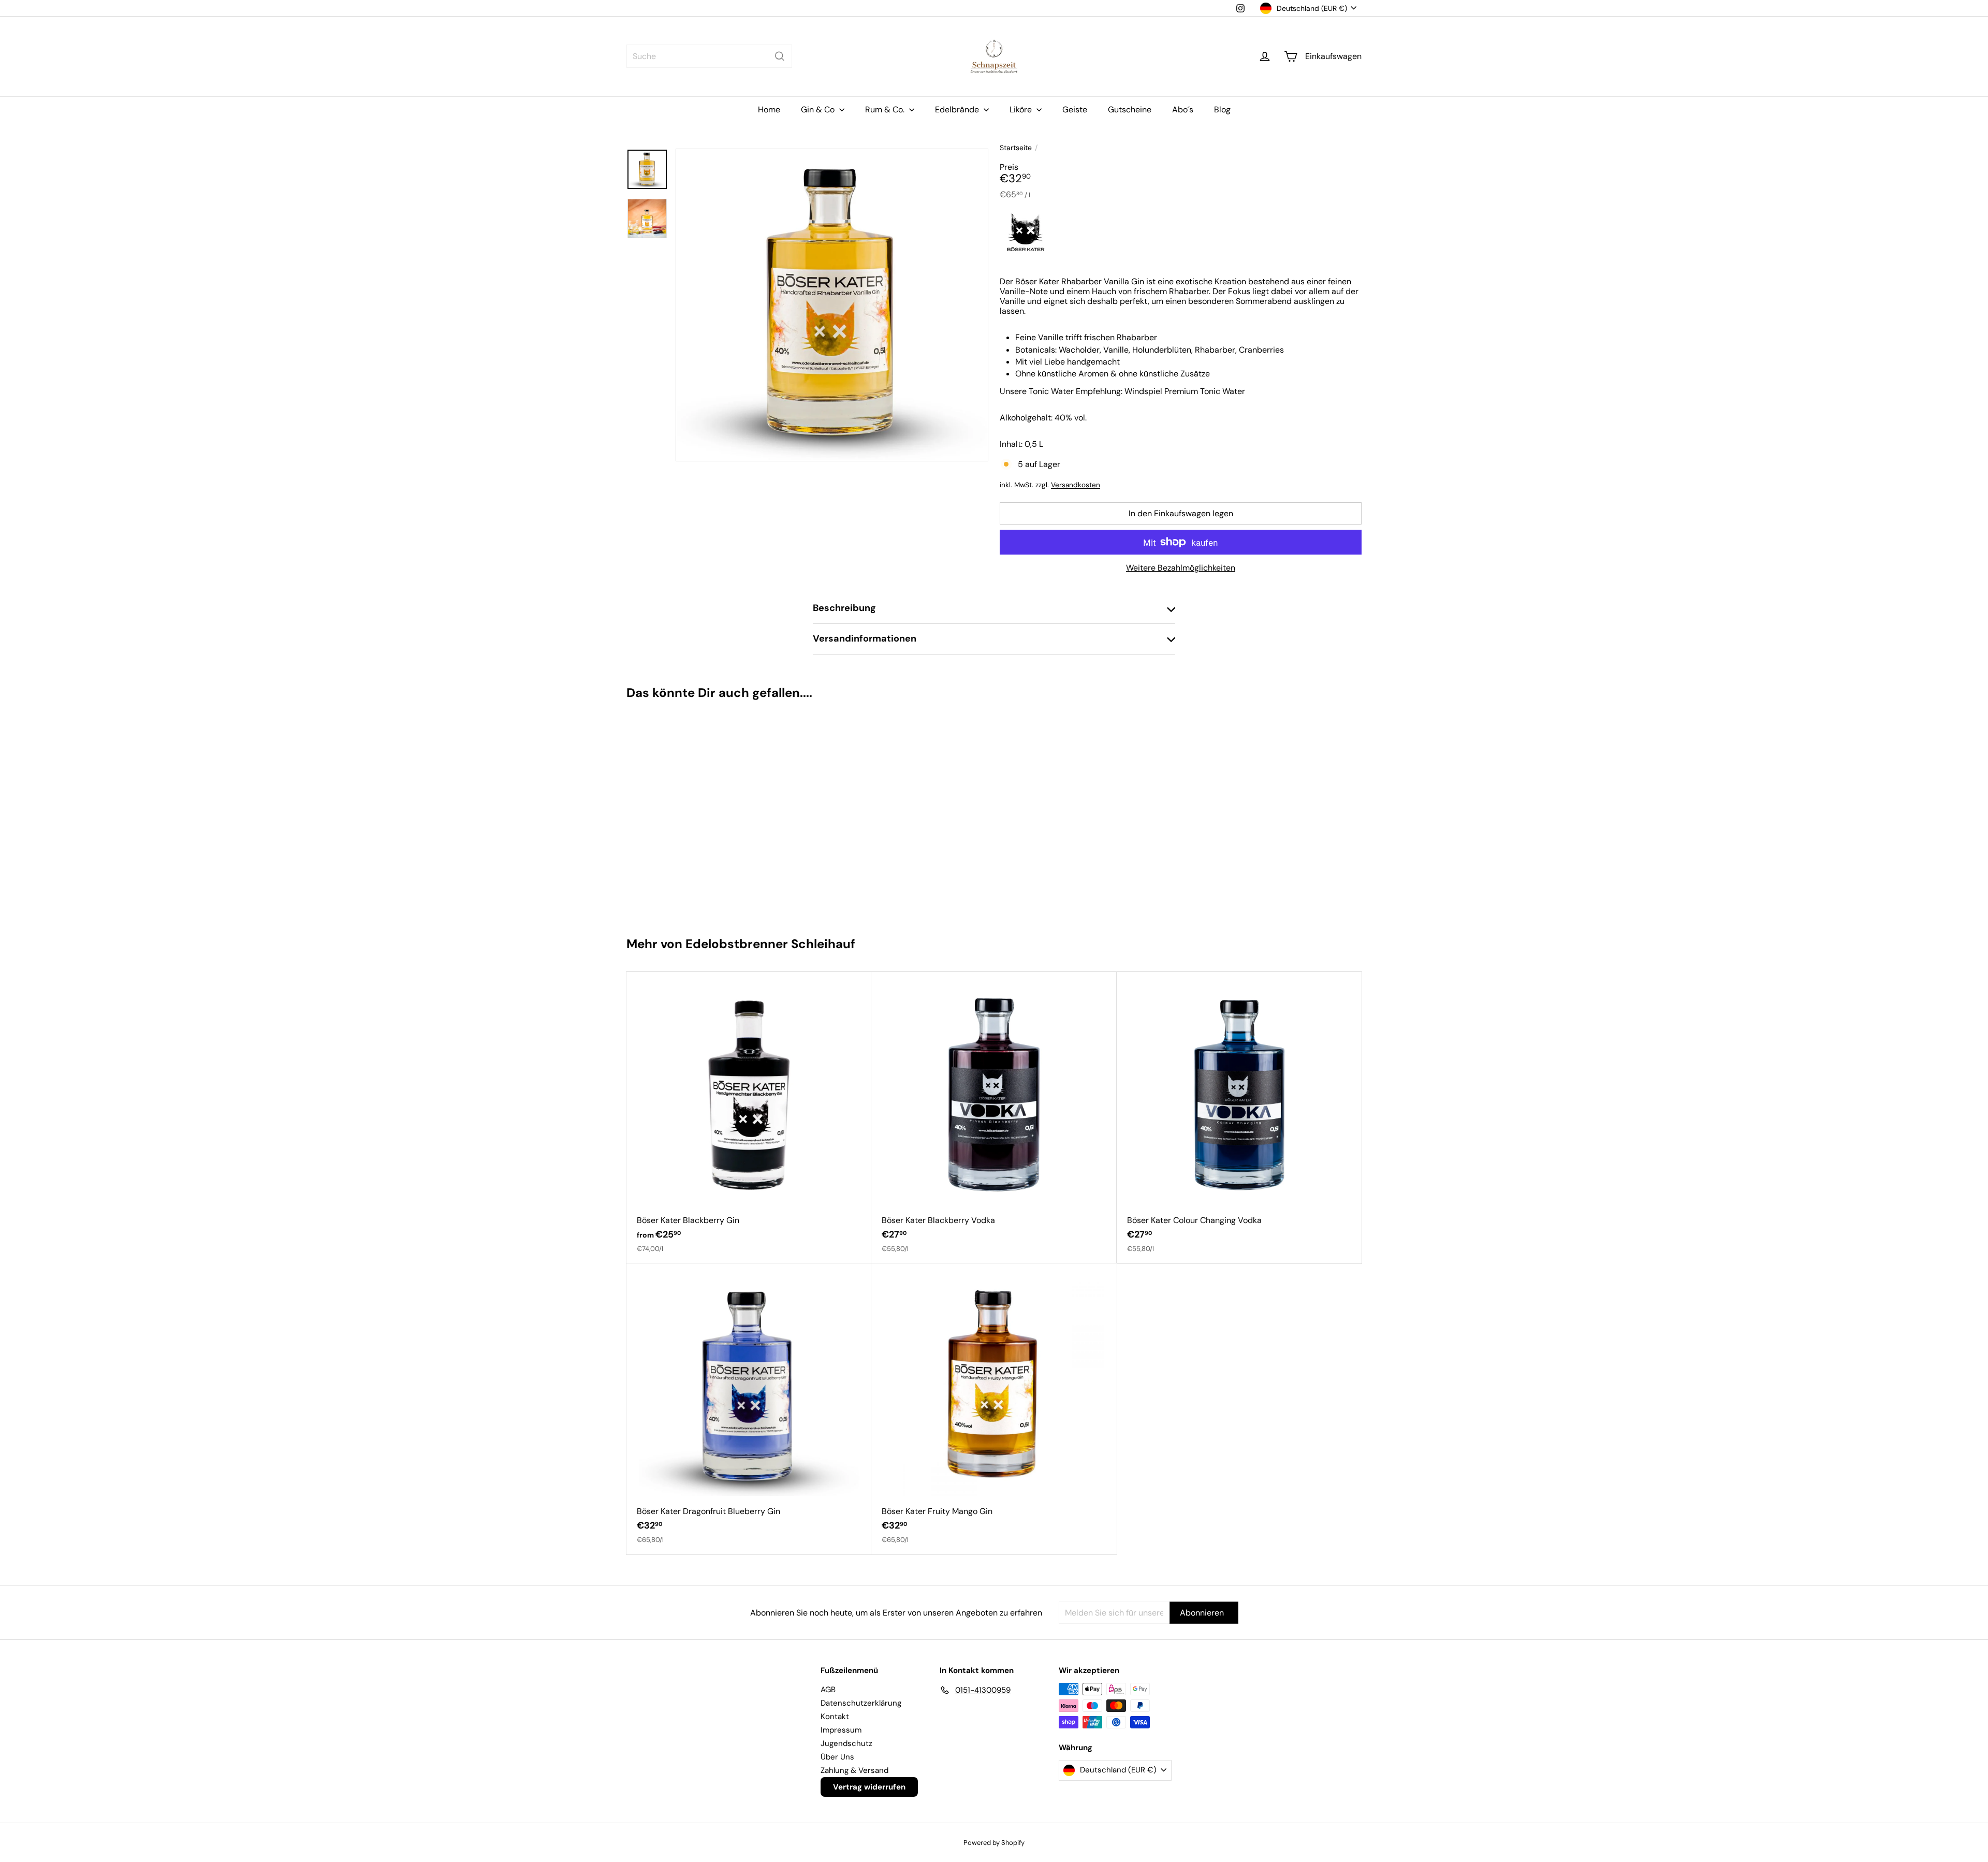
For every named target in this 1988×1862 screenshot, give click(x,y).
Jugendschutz (846, 1743)
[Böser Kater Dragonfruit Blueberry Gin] (749, 1409)
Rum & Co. (886, 110)
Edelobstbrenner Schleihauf (770, 944)
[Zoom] (832, 305)
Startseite (1016, 148)
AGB (828, 1690)
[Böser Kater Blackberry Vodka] (994, 1117)
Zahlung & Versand (854, 1770)
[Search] (780, 56)
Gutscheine (1130, 110)
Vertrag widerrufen (869, 1787)
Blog (1222, 110)
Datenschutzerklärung (861, 1703)
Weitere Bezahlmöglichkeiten (1181, 568)
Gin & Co (819, 110)
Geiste (1075, 110)
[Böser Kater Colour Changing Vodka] (1239, 1117)
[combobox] (709, 56)
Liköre (1022, 110)
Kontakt (835, 1716)
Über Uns (837, 1757)
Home (769, 110)
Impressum (841, 1730)
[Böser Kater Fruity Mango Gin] (994, 1409)
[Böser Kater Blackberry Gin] (749, 1117)
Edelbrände (958, 110)
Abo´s (1183, 110)
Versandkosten (1076, 485)
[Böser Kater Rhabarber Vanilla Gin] (688, 813)
